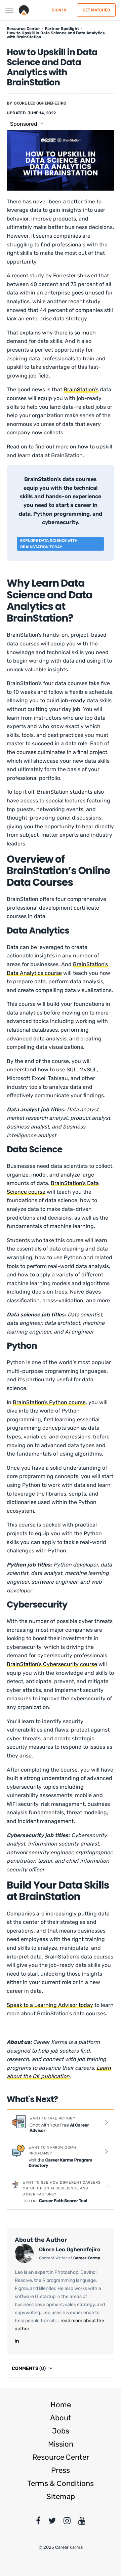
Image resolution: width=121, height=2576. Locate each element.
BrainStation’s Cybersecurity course (52, 1664)
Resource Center (61, 2457)
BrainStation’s (81, 389)
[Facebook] (38, 2522)
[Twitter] (52, 2522)
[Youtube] (82, 2522)
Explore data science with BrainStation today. (49, 544)
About (61, 2418)
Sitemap (61, 2496)
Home (61, 2405)
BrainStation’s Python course (49, 1402)
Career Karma (87, 2258)
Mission (61, 2444)
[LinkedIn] (17, 2341)
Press (61, 2470)
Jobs (61, 2431)
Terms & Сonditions (61, 2483)
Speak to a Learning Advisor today (50, 2005)
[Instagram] (67, 2522)
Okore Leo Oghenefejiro (40, 103)
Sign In (59, 10)
